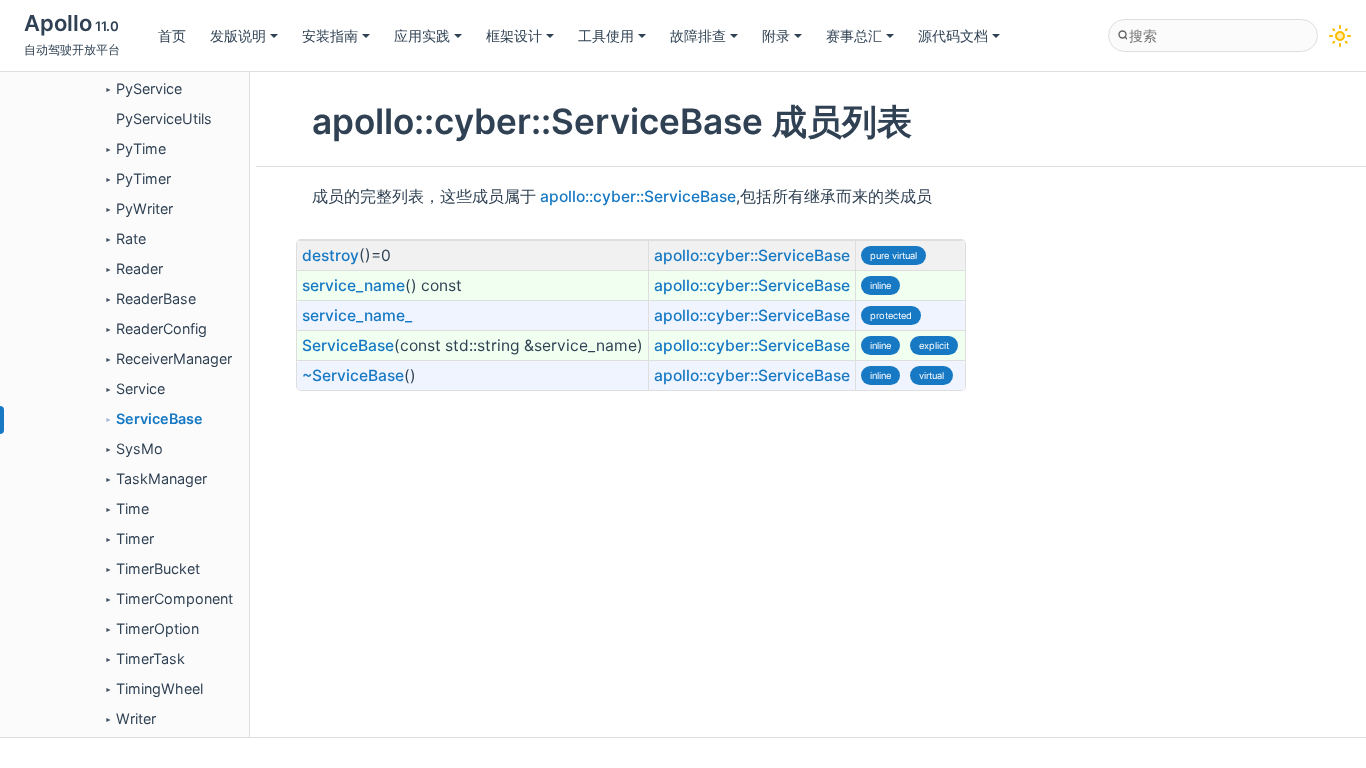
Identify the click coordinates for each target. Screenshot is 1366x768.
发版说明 (238, 35)
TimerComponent (174, 598)
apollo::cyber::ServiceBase (638, 196)
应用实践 (422, 35)
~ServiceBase (353, 375)
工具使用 (606, 35)
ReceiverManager (174, 358)
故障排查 (698, 35)
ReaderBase (156, 298)
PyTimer (143, 178)
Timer (135, 538)
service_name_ (357, 315)
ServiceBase (159, 418)
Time (132, 508)
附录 (776, 35)
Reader (139, 268)
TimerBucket (158, 568)
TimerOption (157, 628)
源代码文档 (953, 35)
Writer (136, 718)
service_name (353, 285)
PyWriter (144, 208)
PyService (149, 88)
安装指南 (330, 35)
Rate (131, 238)
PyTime (141, 148)
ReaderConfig (161, 328)
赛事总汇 (854, 35)
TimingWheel (159, 688)
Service (140, 388)
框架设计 (514, 35)
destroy (330, 255)
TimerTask (150, 658)
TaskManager (161, 478)
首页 (172, 35)
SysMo (139, 448)
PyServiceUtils (164, 118)
